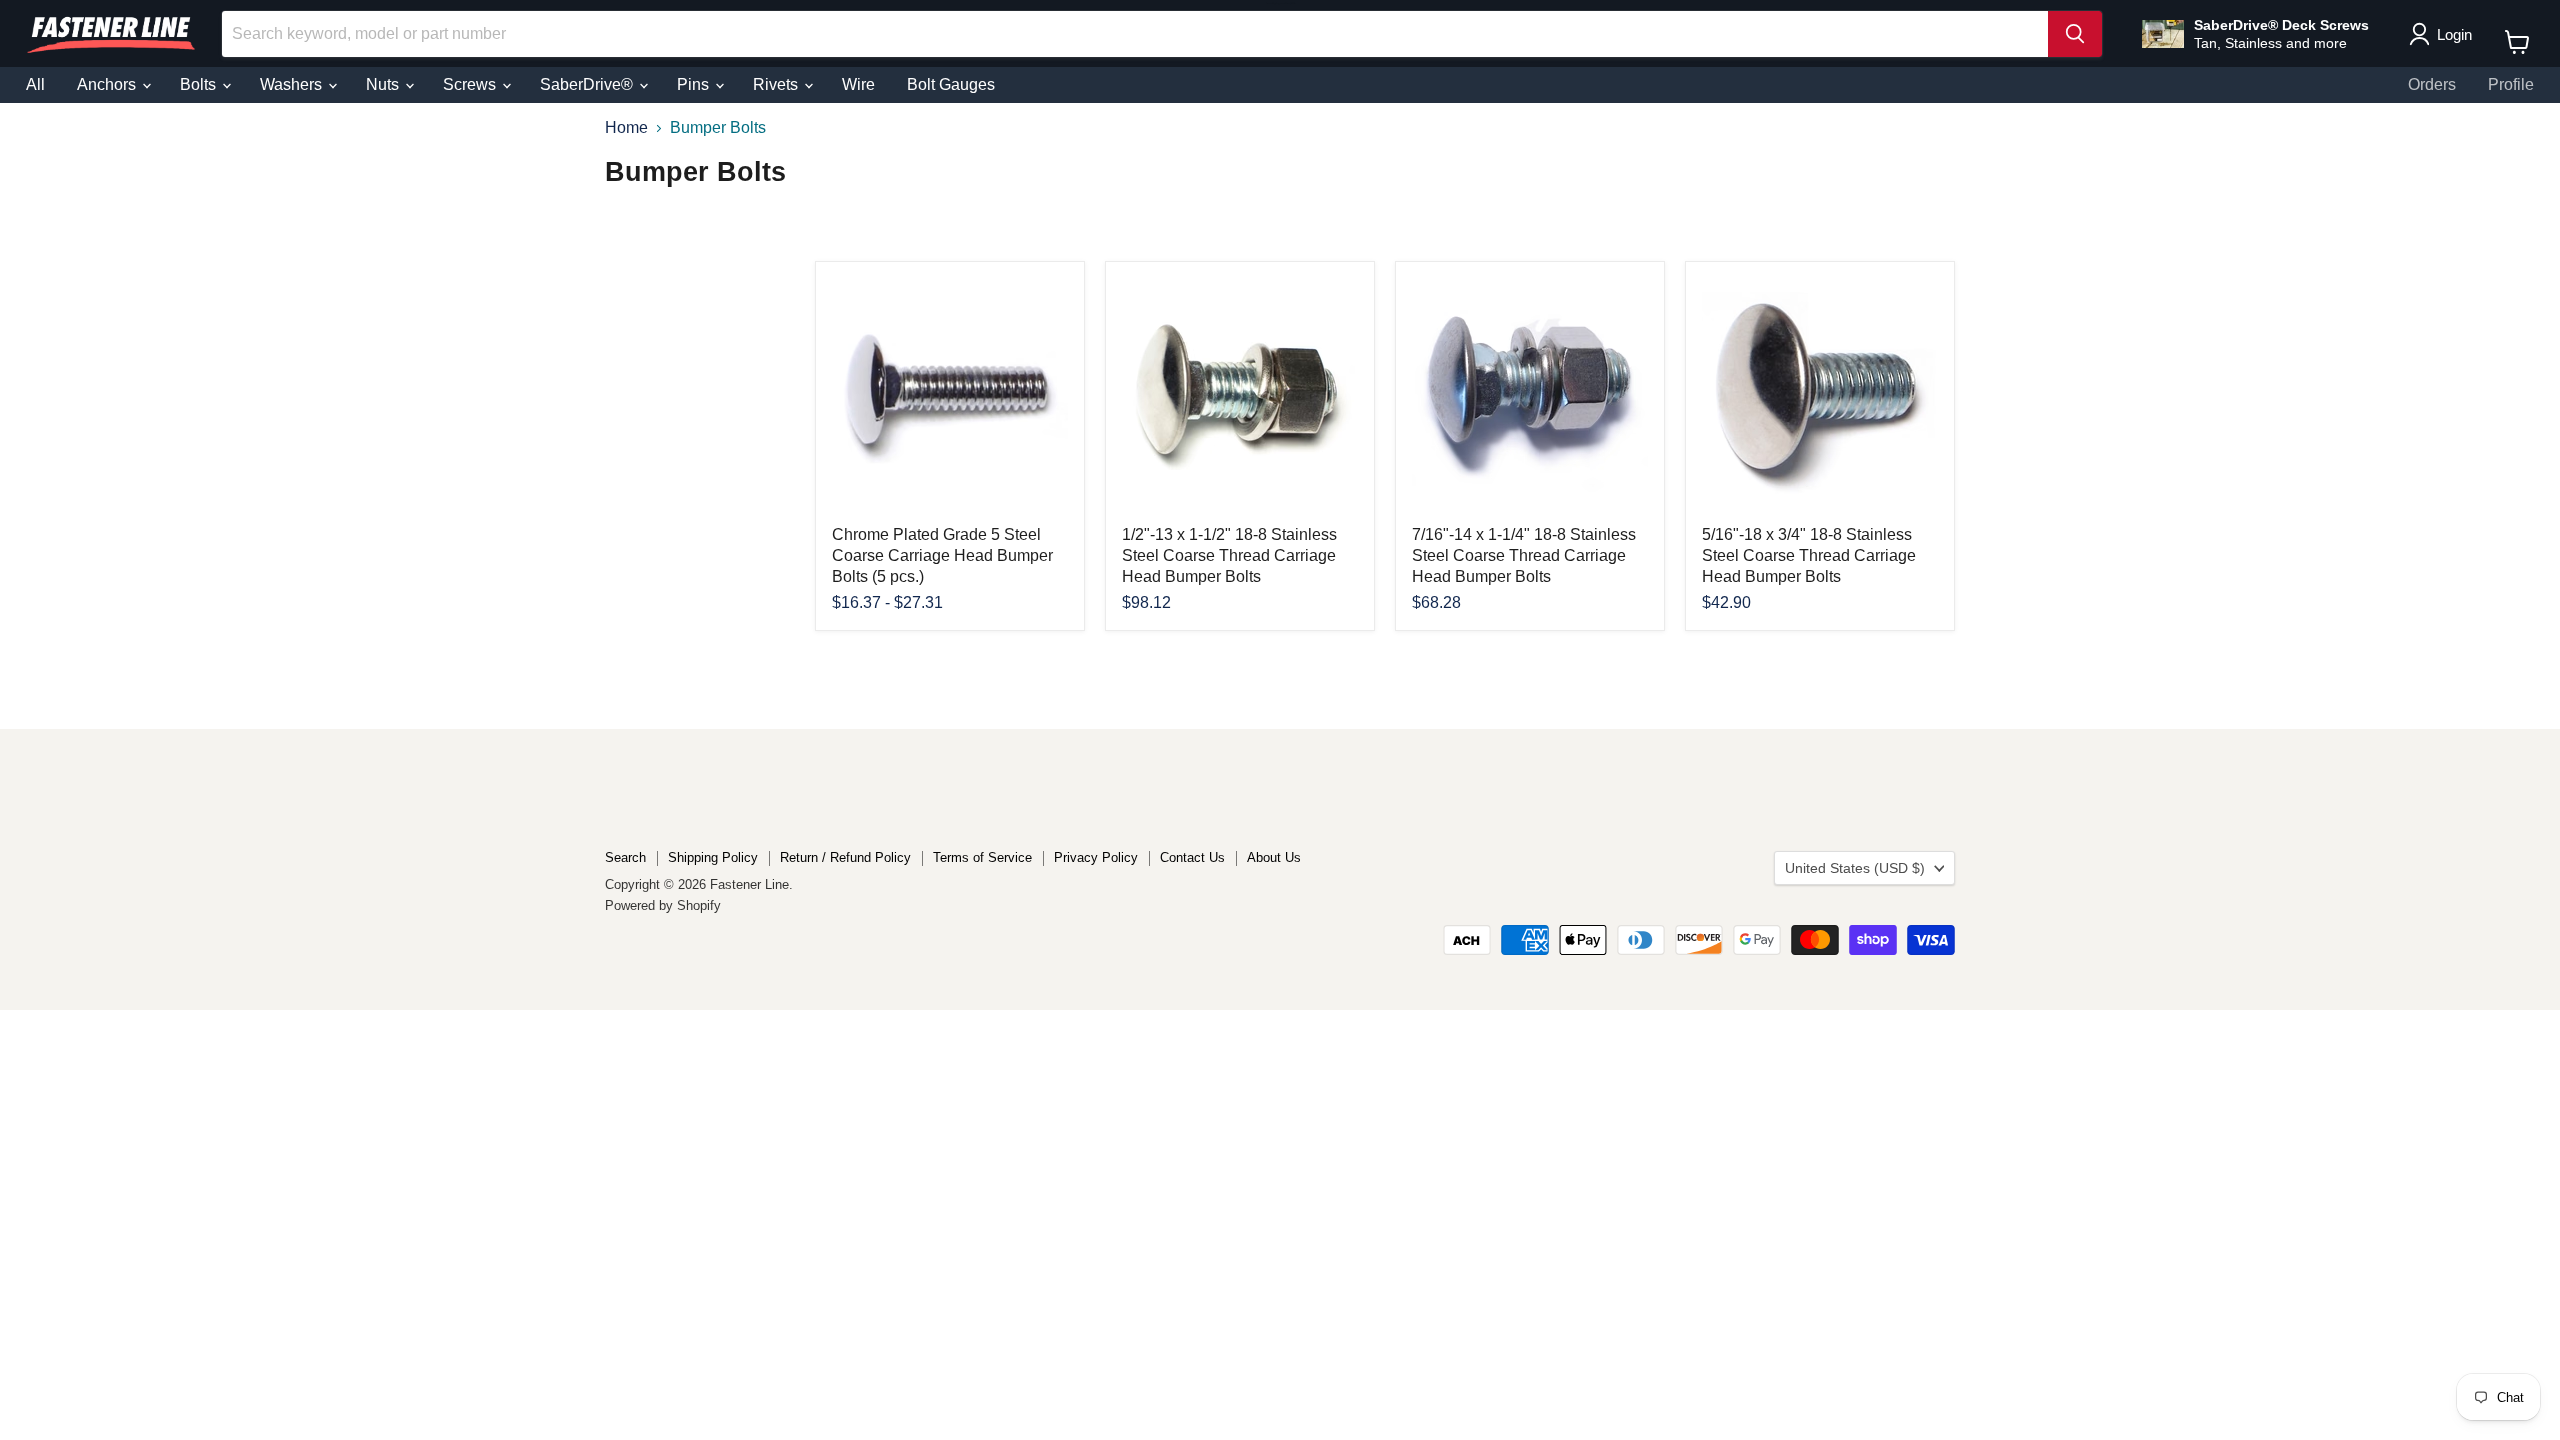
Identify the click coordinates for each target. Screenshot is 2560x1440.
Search (625, 857)
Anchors (108, 84)
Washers (293, 84)
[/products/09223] (1240, 396)
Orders (2432, 84)
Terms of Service (982, 857)
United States (1855, 868)
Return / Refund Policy (845, 857)
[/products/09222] (1530, 396)
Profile (2511, 84)
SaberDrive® (588, 84)
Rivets (777, 84)
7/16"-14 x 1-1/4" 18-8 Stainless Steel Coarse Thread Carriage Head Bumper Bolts (1524, 555)
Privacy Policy (1096, 857)
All (35, 84)
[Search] (2075, 34)
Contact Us (1192, 857)
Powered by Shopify (663, 905)
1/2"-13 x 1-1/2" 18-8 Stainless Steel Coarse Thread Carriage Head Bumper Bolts (1229, 555)
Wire (858, 84)
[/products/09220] (1820, 396)
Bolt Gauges (951, 84)
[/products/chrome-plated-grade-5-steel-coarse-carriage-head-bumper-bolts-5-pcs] (950, 396)
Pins (695, 84)
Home (626, 127)
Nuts (384, 84)
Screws (471, 84)
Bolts (200, 84)
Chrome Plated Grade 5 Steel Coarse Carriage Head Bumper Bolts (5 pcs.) (942, 555)
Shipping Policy (713, 857)
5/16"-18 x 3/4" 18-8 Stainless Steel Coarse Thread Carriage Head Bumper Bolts (1809, 555)
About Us (1274, 857)
